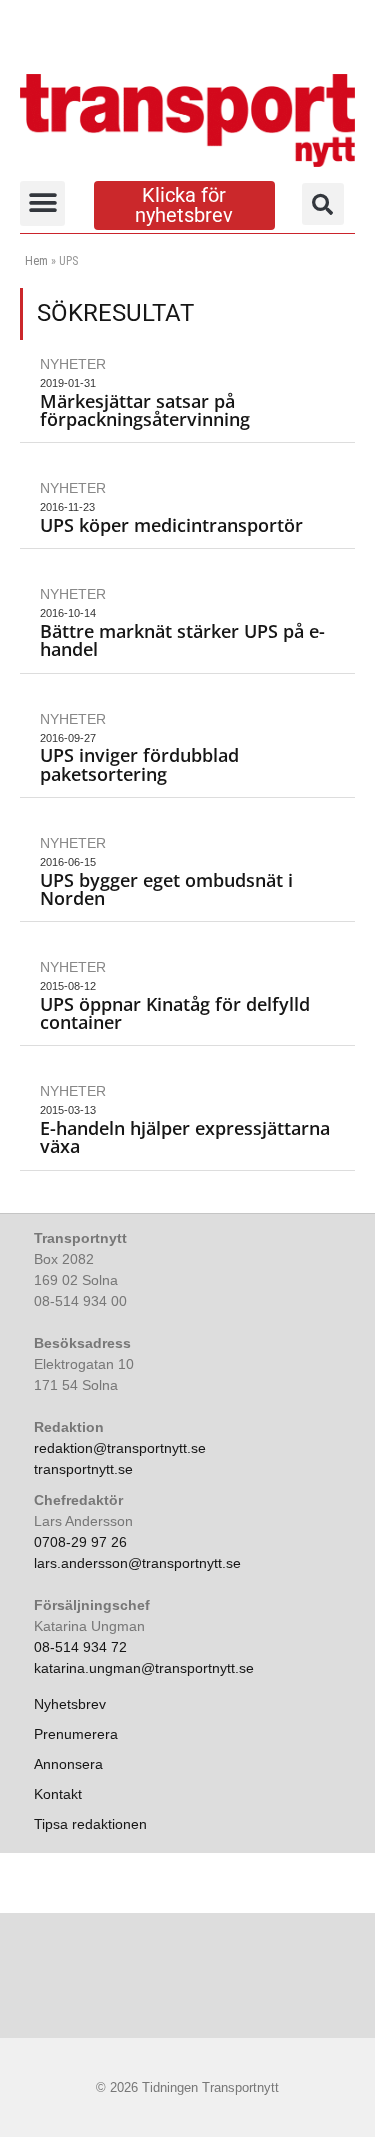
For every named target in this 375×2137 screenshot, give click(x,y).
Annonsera (68, 1764)
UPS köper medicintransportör (171, 525)
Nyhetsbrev (70, 1704)
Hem (36, 261)
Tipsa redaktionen (90, 1824)
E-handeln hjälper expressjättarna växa (185, 1137)
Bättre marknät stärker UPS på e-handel (182, 640)
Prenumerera (76, 1734)
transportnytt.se (83, 1469)
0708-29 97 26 (80, 1542)
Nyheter (73, 364)
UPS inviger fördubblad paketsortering (139, 764)
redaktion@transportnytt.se (120, 1448)
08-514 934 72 (80, 1647)
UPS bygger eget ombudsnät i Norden (166, 889)
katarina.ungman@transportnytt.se (144, 1668)
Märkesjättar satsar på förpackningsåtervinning (145, 410)
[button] (42, 203)
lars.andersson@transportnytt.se (137, 1563)
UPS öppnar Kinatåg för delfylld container (175, 1013)
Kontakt (58, 1794)
